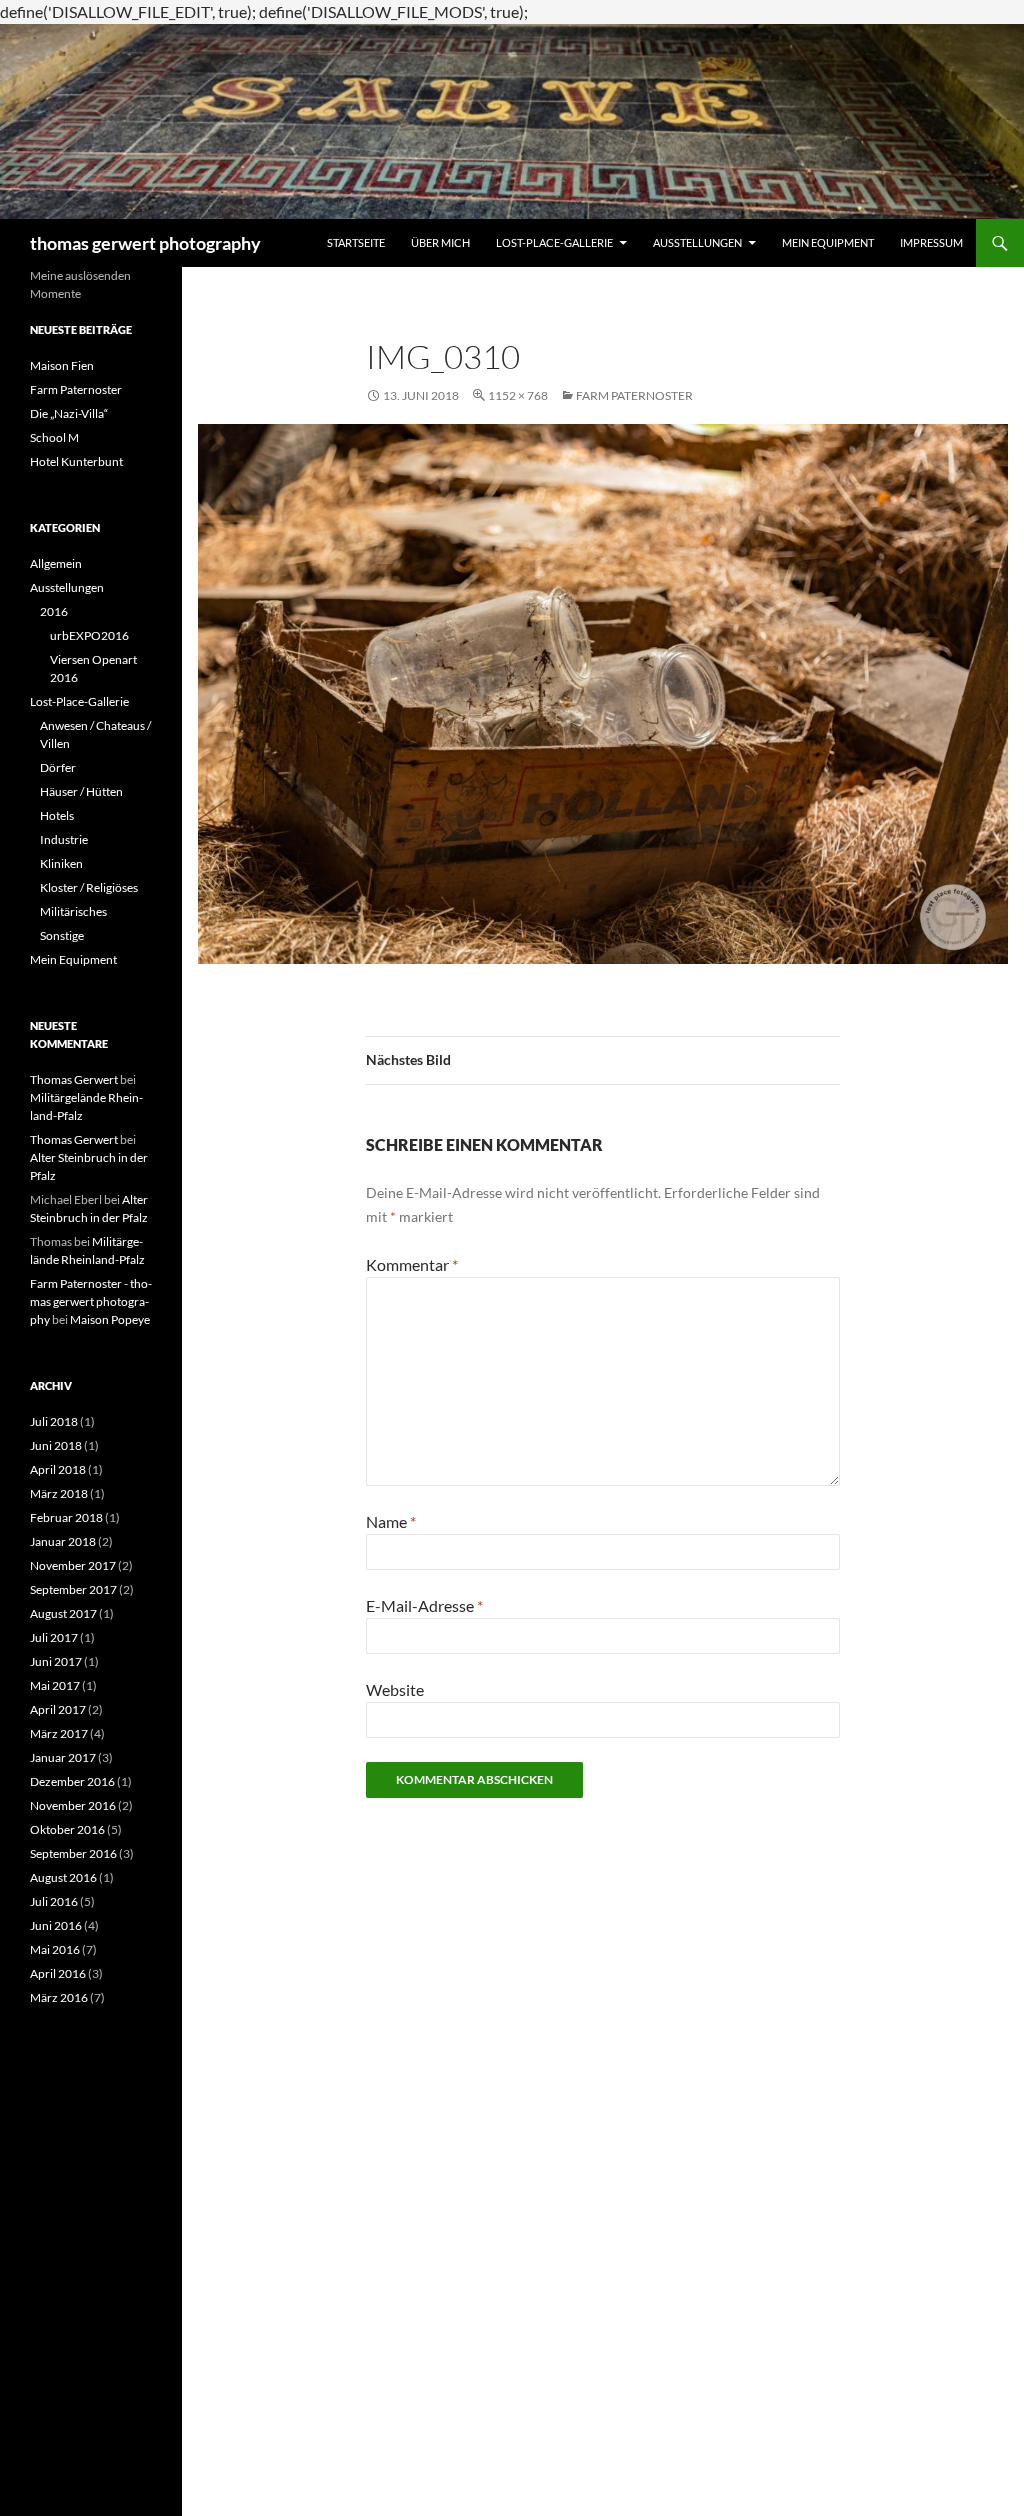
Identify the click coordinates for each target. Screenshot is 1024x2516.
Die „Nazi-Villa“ (69, 413)
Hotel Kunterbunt (76, 461)
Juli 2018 (54, 1421)
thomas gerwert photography (145, 243)
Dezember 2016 (72, 1781)
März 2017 (59, 1733)
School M (54, 437)
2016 (54, 611)
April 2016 (58, 1973)
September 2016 (73, 1853)
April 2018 (58, 1469)
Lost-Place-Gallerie (554, 242)
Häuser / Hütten (81, 791)
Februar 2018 (66, 1517)
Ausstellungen (697, 242)
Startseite (356, 242)
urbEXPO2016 (89, 635)
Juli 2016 (54, 1901)
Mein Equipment (828, 242)
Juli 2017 (54, 1637)
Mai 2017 (55, 1685)
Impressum (931, 242)
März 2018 (59, 1493)
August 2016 (63, 1877)
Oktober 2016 (67, 1829)
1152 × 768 (518, 395)
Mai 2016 (55, 1949)
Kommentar (412, 1264)
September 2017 (73, 1589)
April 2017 (58, 1709)
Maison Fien (62, 365)
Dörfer (58, 767)
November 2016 (73, 1805)
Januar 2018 (63, 1541)
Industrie (64, 839)
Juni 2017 (56, 1661)
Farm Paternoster (634, 395)
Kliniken (61, 863)
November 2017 (73, 1565)
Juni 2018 (56, 1445)
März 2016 (59, 1997)
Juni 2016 (56, 1925)
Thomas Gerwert (74, 1079)
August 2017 (63, 1613)
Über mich (440, 242)
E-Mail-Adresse (424, 1605)
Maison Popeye (110, 1319)
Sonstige (62, 935)
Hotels (57, 815)
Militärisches (73, 911)
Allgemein (56, 563)
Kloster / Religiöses (89, 887)
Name (391, 1521)
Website (395, 1689)
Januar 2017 (63, 1757)
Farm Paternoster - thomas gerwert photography (91, 1301)
